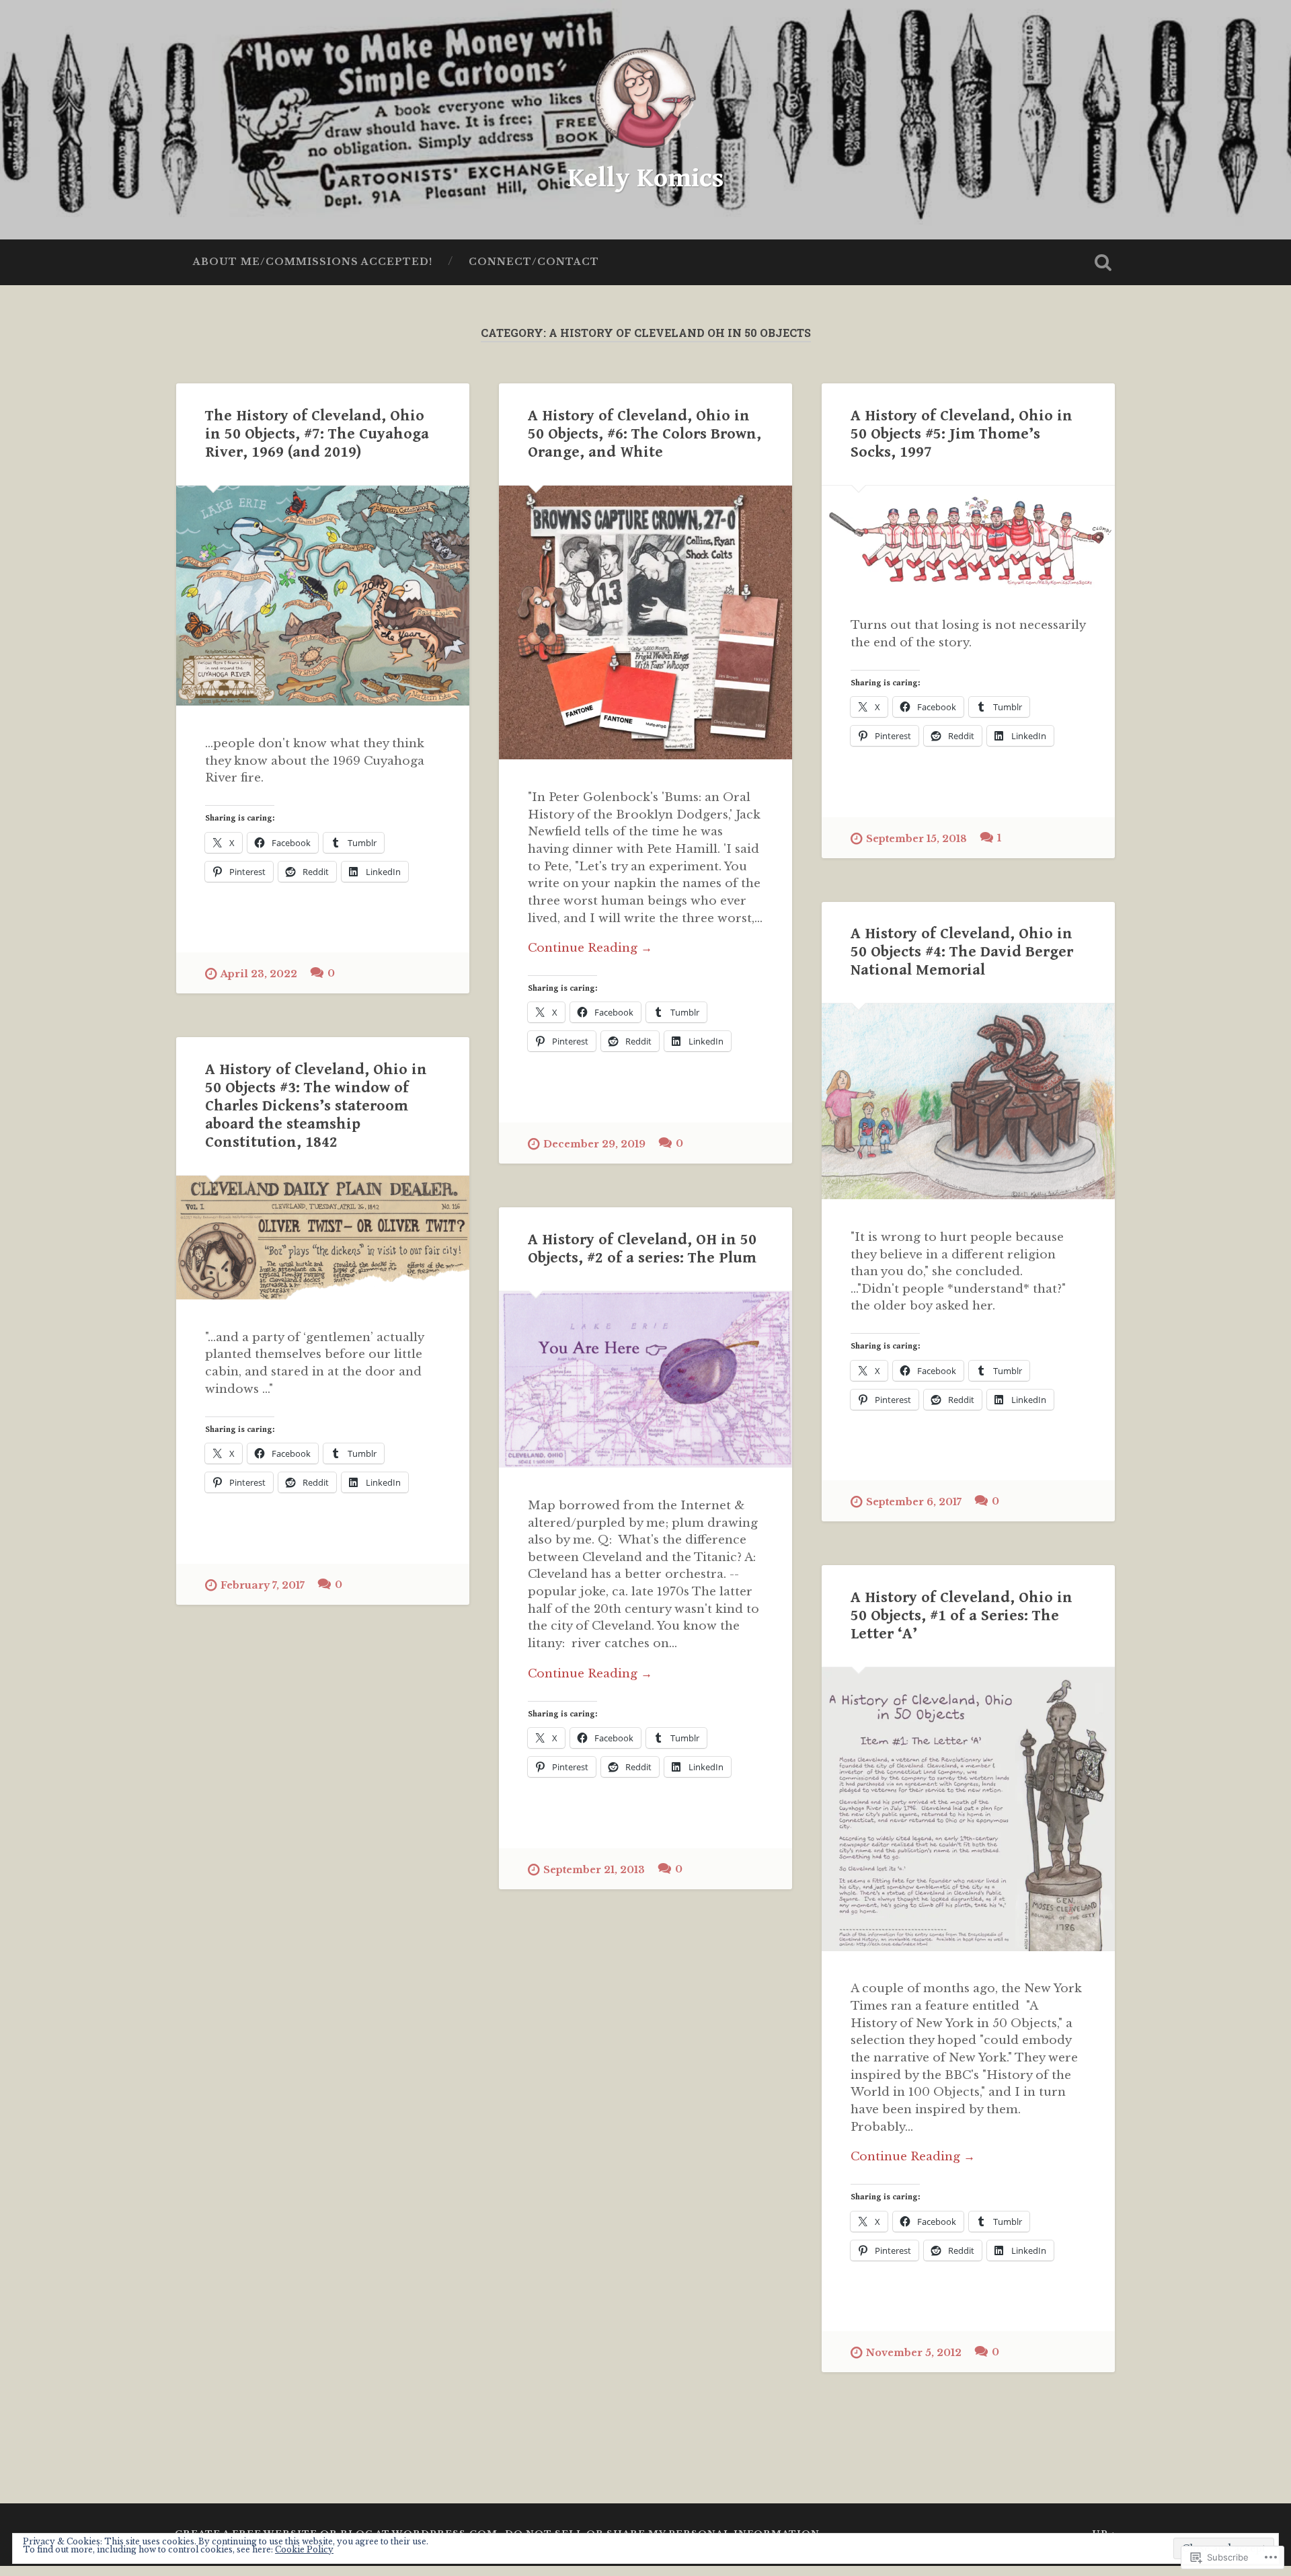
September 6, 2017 (914, 1502)
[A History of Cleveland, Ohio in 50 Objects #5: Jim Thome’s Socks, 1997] (968, 537)
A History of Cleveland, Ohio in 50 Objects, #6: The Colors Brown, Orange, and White (644, 434)
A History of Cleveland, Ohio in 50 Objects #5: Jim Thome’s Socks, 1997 (962, 434)
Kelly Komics (645, 178)
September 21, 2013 (594, 1870)
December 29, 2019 (594, 1144)
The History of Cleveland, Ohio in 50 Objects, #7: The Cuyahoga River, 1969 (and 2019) (317, 434)
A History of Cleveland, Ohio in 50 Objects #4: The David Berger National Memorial (962, 952)
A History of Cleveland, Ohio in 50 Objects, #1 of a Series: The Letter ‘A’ (962, 1616)
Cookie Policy (304, 2549)
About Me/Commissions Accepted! (313, 262)
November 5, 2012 (914, 2353)
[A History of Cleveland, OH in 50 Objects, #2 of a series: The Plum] (645, 1380)
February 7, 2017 (263, 1585)
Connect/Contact (534, 262)
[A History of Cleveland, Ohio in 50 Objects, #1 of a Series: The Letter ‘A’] (968, 1809)
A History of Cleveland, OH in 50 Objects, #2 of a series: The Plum (642, 1249)
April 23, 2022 (259, 974)
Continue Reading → (590, 948)
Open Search (1103, 262)
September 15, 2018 (916, 839)
